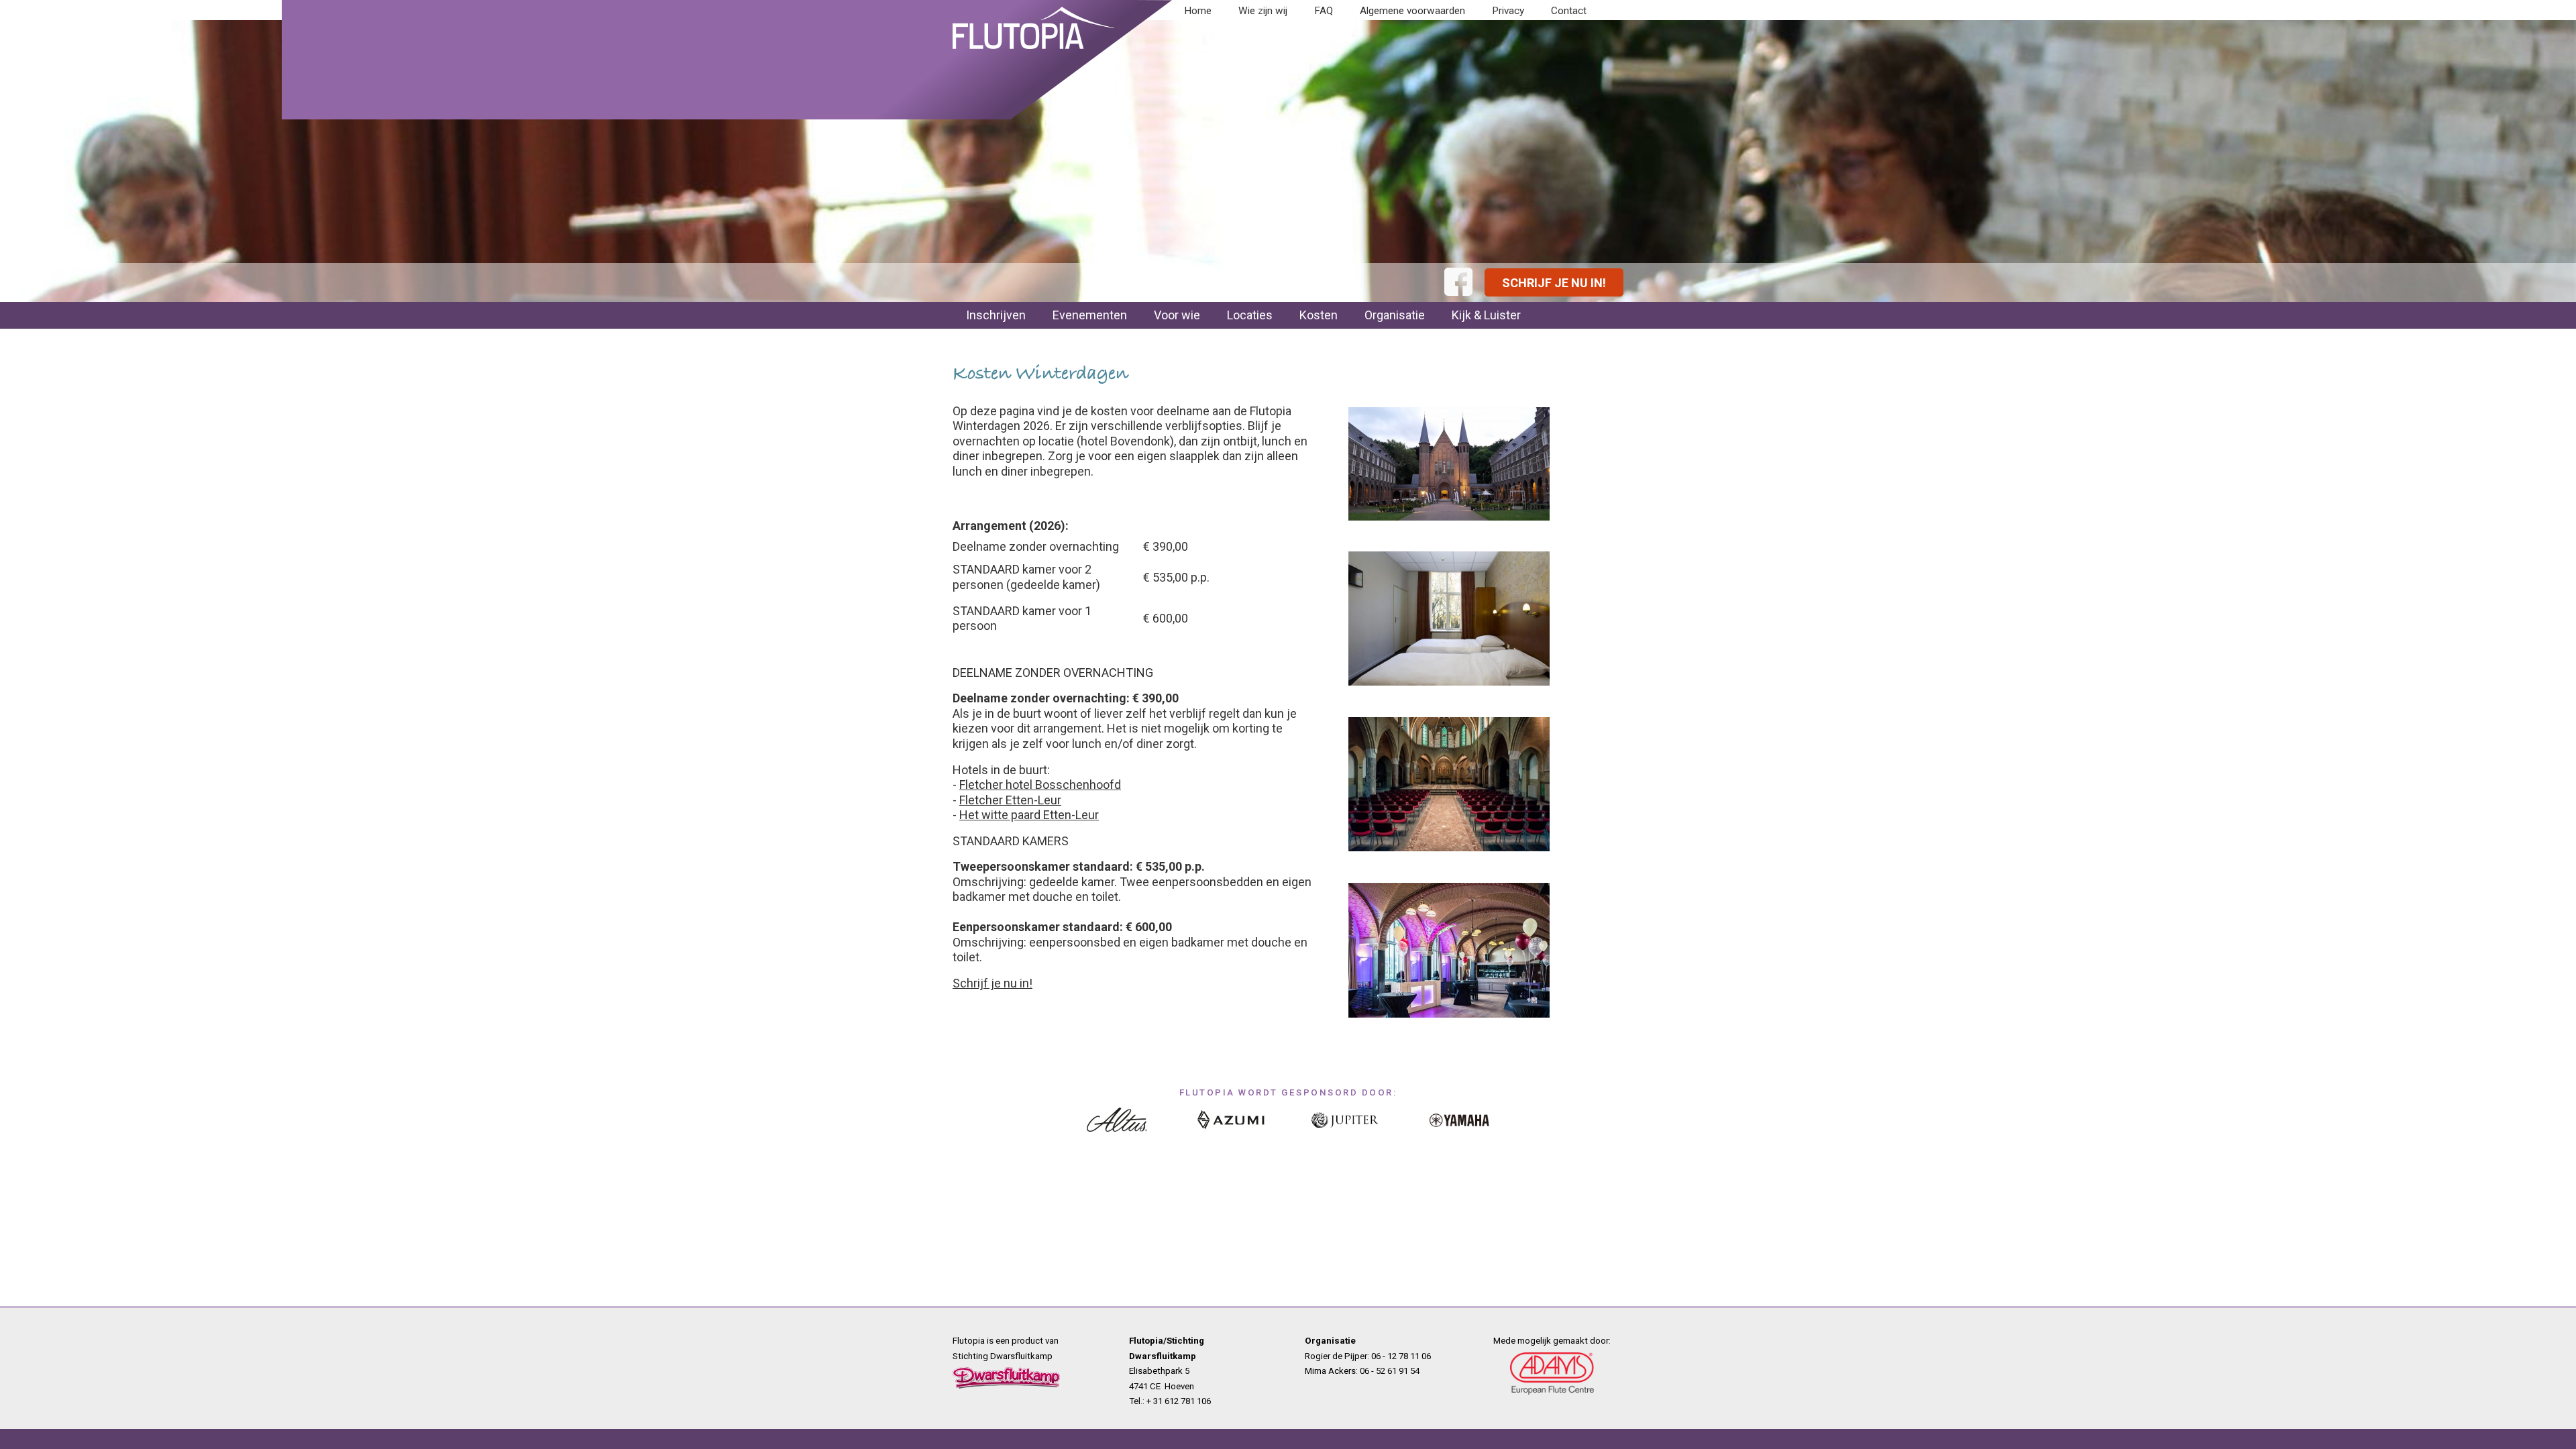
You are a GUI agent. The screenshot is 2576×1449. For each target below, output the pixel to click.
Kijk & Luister (1486, 315)
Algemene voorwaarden (1412, 11)
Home (1198, 11)
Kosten (1319, 315)
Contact (1569, 11)
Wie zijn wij (1263, 11)
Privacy (1508, 11)
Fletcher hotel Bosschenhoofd (1040, 785)
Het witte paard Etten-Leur (1029, 815)
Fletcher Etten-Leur (1010, 800)
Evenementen (1090, 315)
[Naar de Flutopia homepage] (1033, 51)
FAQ (1324, 11)
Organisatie (1395, 315)
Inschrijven (996, 315)
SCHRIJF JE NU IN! (1554, 283)
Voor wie (1177, 315)
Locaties (1250, 315)
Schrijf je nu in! (992, 983)
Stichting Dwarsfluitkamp (1003, 1356)
